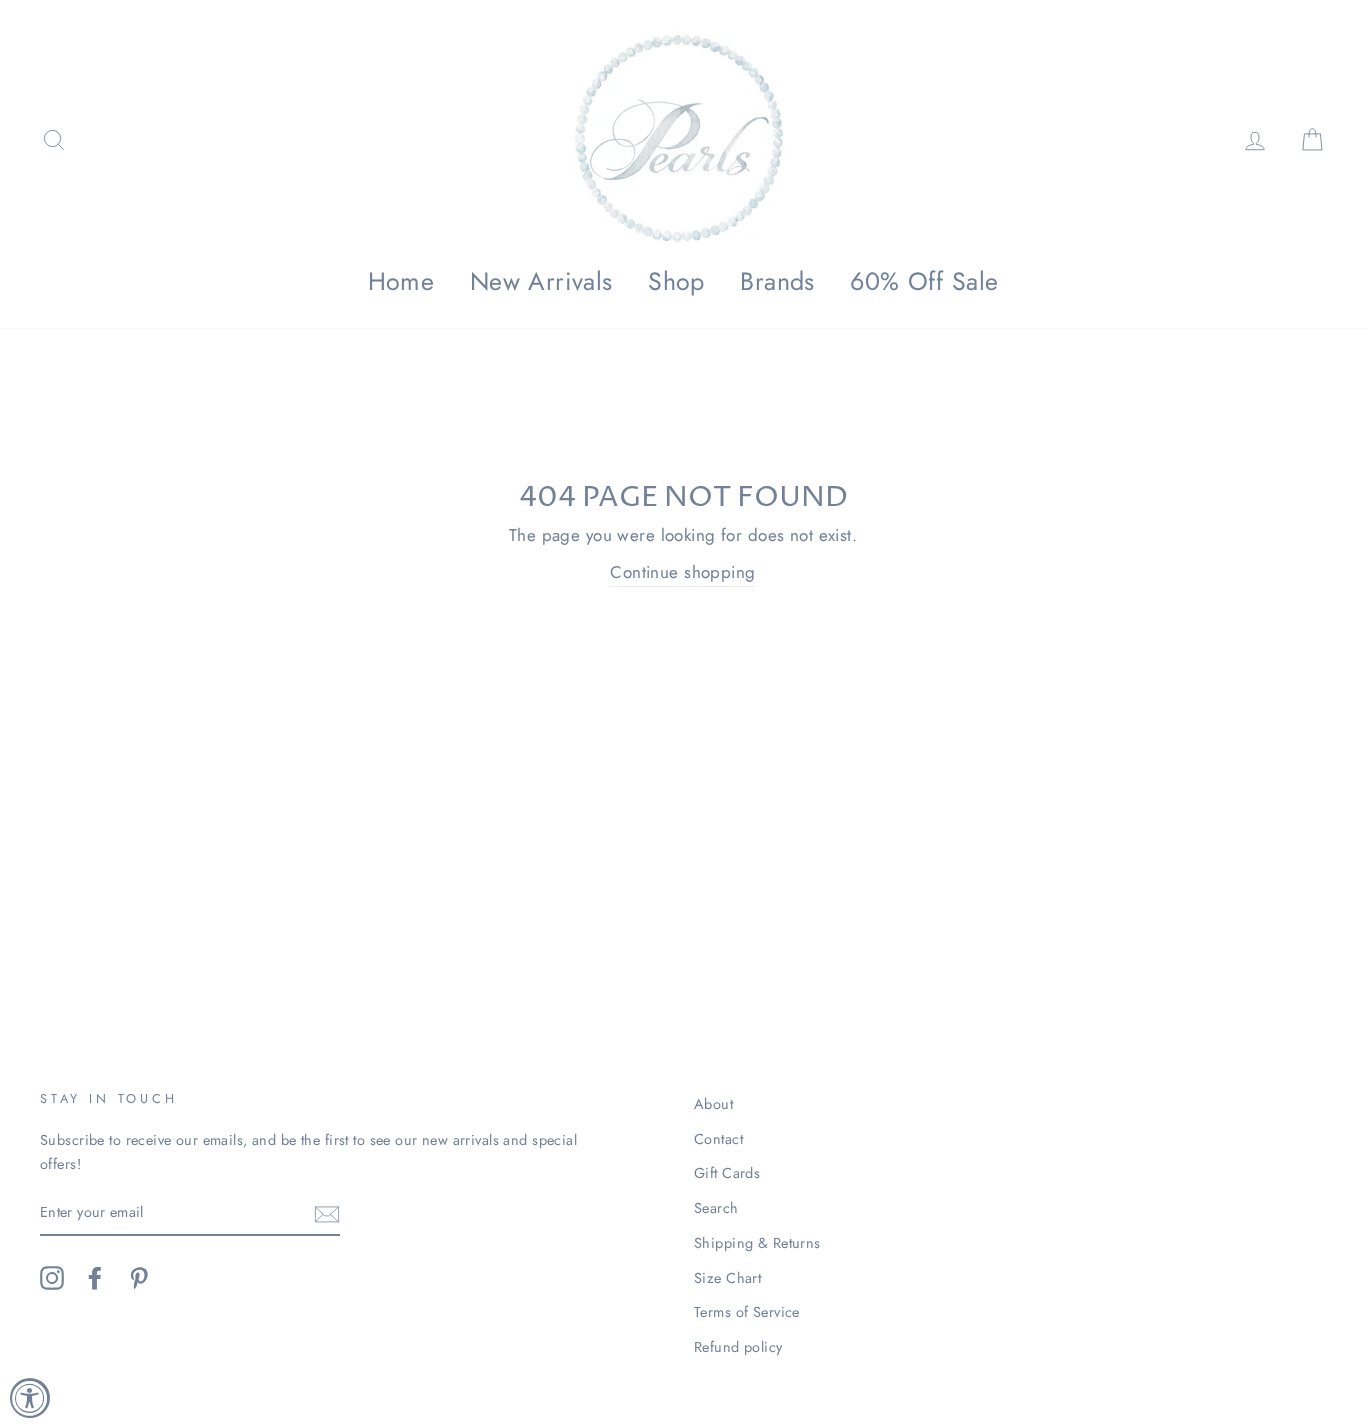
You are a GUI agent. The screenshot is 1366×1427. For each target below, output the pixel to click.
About (713, 1104)
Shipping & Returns (757, 1243)
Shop (676, 281)
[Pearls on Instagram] (52, 1278)
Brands (777, 281)
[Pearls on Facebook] (95, 1278)
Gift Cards (727, 1173)
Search (716, 1208)
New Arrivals (541, 281)
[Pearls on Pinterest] (139, 1278)
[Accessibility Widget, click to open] (30, 1398)
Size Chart (727, 1278)
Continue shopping (682, 572)
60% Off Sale (924, 281)
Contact (718, 1139)
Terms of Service (747, 1312)
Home (401, 281)
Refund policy (738, 1347)
